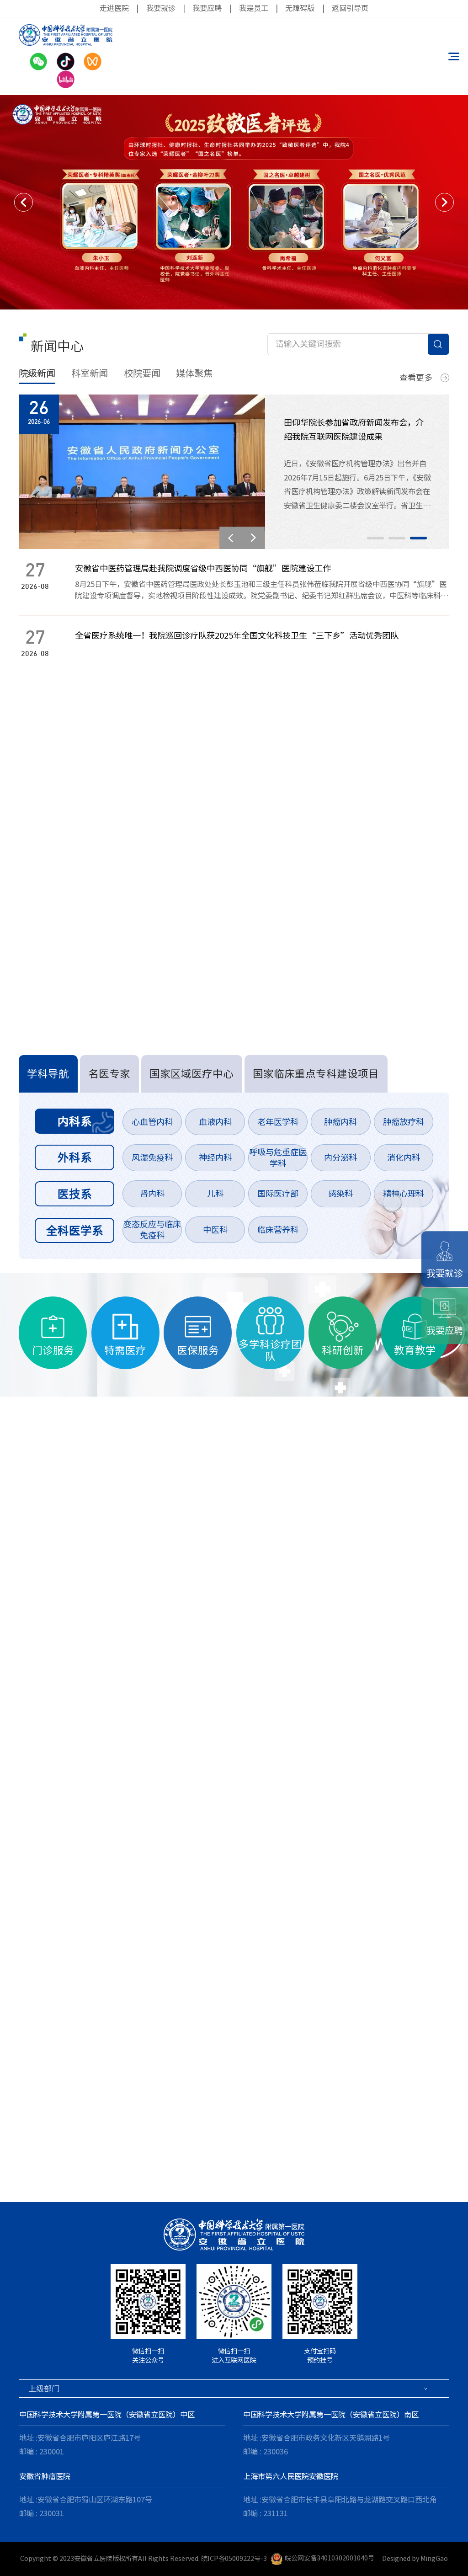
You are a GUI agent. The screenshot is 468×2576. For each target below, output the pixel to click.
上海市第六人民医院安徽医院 (291, 2476)
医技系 (75, 1194)
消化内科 (404, 1157)
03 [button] (418, 538)
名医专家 (109, 1074)
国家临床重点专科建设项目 (316, 1074)
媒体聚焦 (194, 373)
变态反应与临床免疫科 (152, 1230)
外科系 (75, 1157)
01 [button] (375, 538)
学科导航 (48, 1074)
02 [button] (397, 538)
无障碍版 (300, 8)
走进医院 (114, 8)
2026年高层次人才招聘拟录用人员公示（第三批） (119, 887)
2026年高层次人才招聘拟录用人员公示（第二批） (119, 939)
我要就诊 (161, 8)
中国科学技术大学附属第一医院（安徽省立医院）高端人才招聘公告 (151, 759)
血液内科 (215, 1122)
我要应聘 (207, 8)
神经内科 (215, 1157)
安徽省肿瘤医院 (45, 2476)
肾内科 (152, 1194)
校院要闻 (142, 373)
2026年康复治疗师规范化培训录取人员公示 (107, 913)
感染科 (340, 1194)
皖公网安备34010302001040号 (330, 2558)
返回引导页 (350, 8)
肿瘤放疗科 (404, 1122)
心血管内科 (152, 1122)
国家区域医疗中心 (191, 1074)
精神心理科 (404, 1194)
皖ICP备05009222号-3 (234, 2558)
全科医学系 (75, 1230)
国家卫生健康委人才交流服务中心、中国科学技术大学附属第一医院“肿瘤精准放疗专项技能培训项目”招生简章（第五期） (216, 810)
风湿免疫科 (152, 1157)
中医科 (215, 1230)
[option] (234, 202)
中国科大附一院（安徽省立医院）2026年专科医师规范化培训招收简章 (156, 784)
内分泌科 (340, 1157)
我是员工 (254, 8)
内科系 (75, 1121)
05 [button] (82, 2153)
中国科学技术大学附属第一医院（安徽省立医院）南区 (331, 2415)
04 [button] (61, 2153)
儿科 (215, 1194)
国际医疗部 (278, 1194)
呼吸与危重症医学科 (278, 1158)
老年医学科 (278, 1122)
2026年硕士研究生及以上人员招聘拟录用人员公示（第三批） (140, 862)
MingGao (434, 2558)
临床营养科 (278, 1230)
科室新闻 (90, 373)
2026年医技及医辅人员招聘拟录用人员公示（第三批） (128, 836)
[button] (24, 202)
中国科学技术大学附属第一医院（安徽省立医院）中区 (107, 2415)
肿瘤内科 (340, 1122)
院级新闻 (37, 373)
